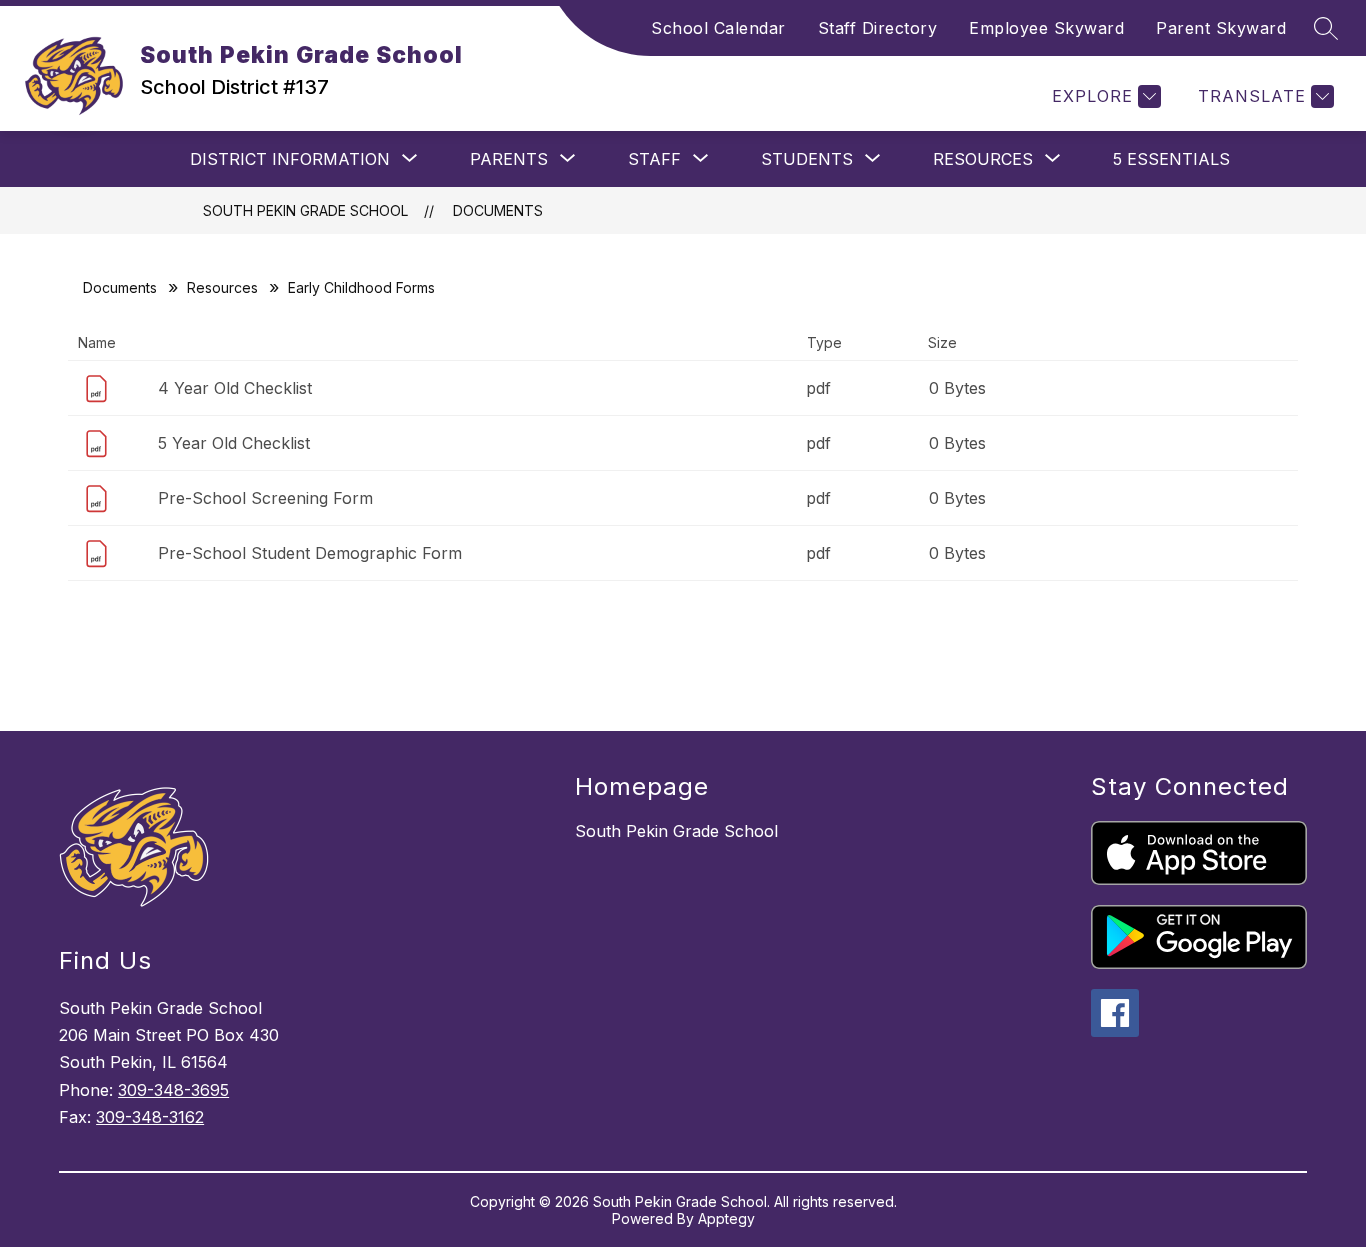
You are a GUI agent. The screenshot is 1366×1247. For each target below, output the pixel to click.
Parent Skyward (1221, 28)
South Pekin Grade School (305, 210)
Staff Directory (878, 28)
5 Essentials (1171, 159)
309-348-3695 (173, 1090)
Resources (222, 287)
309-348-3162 (150, 1117)
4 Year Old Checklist (235, 388)
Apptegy (726, 1218)
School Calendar (718, 28)
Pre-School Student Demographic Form (310, 553)
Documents (498, 210)
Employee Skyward (1046, 28)
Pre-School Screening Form (265, 498)
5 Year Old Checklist (234, 443)
